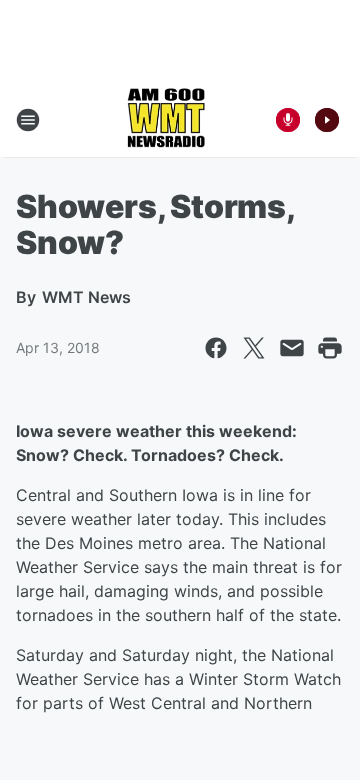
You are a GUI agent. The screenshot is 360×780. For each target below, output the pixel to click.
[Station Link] (166, 120)
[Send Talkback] (288, 120)
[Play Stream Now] (327, 120)
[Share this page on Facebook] (216, 348)
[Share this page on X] (254, 348)
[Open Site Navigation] (28, 120)
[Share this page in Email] (292, 348)
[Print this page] (330, 348)
